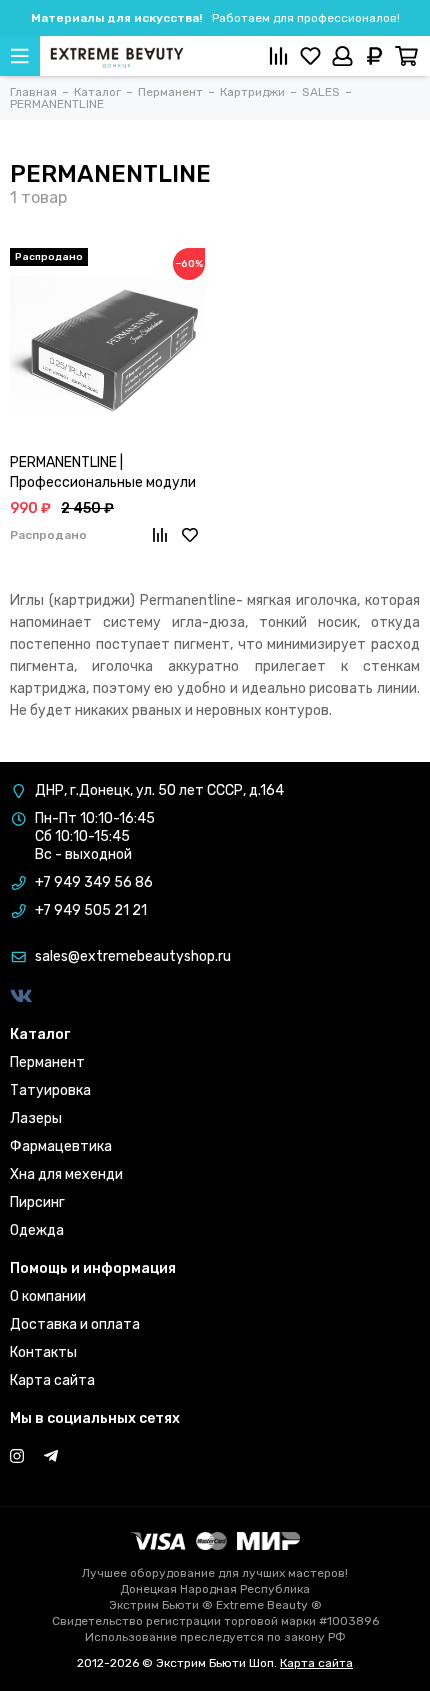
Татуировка (50, 1090)
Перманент (47, 1062)
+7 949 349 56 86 (94, 882)
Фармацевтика (61, 1146)
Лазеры (36, 1118)
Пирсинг (37, 1202)
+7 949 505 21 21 (91, 910)
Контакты (43, 1352)
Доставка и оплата (75, 1324)
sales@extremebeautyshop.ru (133, 956)
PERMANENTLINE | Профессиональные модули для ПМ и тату (103, 473)
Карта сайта (52, 1380)
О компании (48, 1296)
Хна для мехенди (66, 1174)
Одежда (37, 1230)
